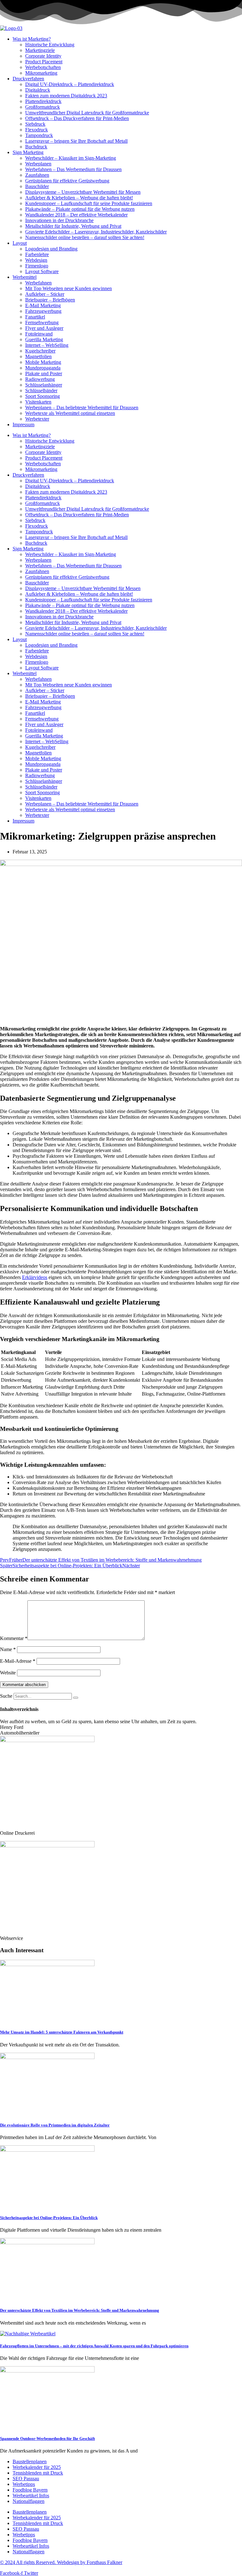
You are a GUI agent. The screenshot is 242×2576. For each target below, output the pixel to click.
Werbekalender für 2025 (37, 2467)
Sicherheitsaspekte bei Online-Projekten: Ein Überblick (49, 2218)
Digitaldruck (38, 90)
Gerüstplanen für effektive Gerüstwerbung (67, 181)
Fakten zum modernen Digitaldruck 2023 (66, 96)
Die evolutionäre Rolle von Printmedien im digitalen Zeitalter (55, 2125)
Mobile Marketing (43, 362)
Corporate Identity (43, 56)
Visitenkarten (38, 402)
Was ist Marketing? (32, 39)
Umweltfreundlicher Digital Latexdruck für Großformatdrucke (87, 113)
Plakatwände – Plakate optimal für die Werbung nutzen (80, 209)
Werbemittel (25, 277)
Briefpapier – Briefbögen (50, 300)
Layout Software (42, 271)
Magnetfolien (38, 356)
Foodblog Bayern (30, 2490)
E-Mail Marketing (43, 305)
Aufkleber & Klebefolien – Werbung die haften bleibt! (79, 198)
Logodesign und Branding (51, 249)
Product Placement (44, 62)
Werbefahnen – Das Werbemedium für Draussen (73, 169)
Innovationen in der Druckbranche (59, 220)
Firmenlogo (37, 266)
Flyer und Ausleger (44, 328)
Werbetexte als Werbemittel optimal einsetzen (70, 413)
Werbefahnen (38, 283)
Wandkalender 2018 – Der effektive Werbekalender (76, 215)
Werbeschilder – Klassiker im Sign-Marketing (71, 158)
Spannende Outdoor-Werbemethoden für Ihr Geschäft (47, 2438)
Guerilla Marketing (44, 339)
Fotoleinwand (39, 334)
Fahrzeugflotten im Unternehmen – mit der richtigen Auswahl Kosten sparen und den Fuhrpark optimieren (94, 2346)
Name (8, 1649)
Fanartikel (35, 317)
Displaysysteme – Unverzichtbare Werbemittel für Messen (83, 192)
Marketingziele (40, 50)
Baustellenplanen (30, 2461)
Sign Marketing (28, 152)
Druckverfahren (28, 79)
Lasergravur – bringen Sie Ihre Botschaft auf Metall (76, 141)
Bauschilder (37, 186)
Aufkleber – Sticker (45, 294)
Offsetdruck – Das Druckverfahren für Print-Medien (77, 118)
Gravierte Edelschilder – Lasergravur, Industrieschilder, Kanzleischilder (96, 232)
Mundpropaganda (43, 368)
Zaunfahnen (37, 175)
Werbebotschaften (43, 67)
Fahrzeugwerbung (43, 311)
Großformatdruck (43, 107)
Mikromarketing (41, 73)
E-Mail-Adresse (18, 1661)
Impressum (23, 425)
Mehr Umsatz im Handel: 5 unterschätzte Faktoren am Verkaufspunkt (62, 2032)
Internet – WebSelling (47, 345)
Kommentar (14, 1638)
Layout (20, 243)
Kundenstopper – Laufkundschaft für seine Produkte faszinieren (89, 203)
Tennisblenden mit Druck (38, 2473)
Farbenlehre (37, 254)
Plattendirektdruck (43, 101)
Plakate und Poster (44, 373)
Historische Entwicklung (50, 45)
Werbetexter (37, 419)
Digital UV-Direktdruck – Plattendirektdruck (70, 84)
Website (8, 1673)
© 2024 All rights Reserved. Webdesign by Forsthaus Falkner (61, 2562)
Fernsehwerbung (42, 322)
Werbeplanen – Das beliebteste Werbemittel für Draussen (82, 407)
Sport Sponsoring (43, 396)
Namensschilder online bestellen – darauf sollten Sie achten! (85, 237)
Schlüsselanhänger (44, 385)
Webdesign (36, 260)
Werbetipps (24, 2484)
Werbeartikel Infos (31, 2496)
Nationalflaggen (29, 2501)
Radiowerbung (40, 379)
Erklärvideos (35, 1277)
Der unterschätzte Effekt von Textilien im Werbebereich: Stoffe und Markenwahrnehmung (80, 2310)
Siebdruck (35, 124)
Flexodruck (37, 130)
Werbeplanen (38, 164)
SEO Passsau (26, 2478)
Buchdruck (36, 147)
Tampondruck (39, 135)
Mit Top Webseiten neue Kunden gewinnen (69, 288)
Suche (6, 1696)
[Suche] (76, 1698)
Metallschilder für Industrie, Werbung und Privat (73, 226)
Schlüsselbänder (41, 390)
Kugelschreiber (40, 351)
